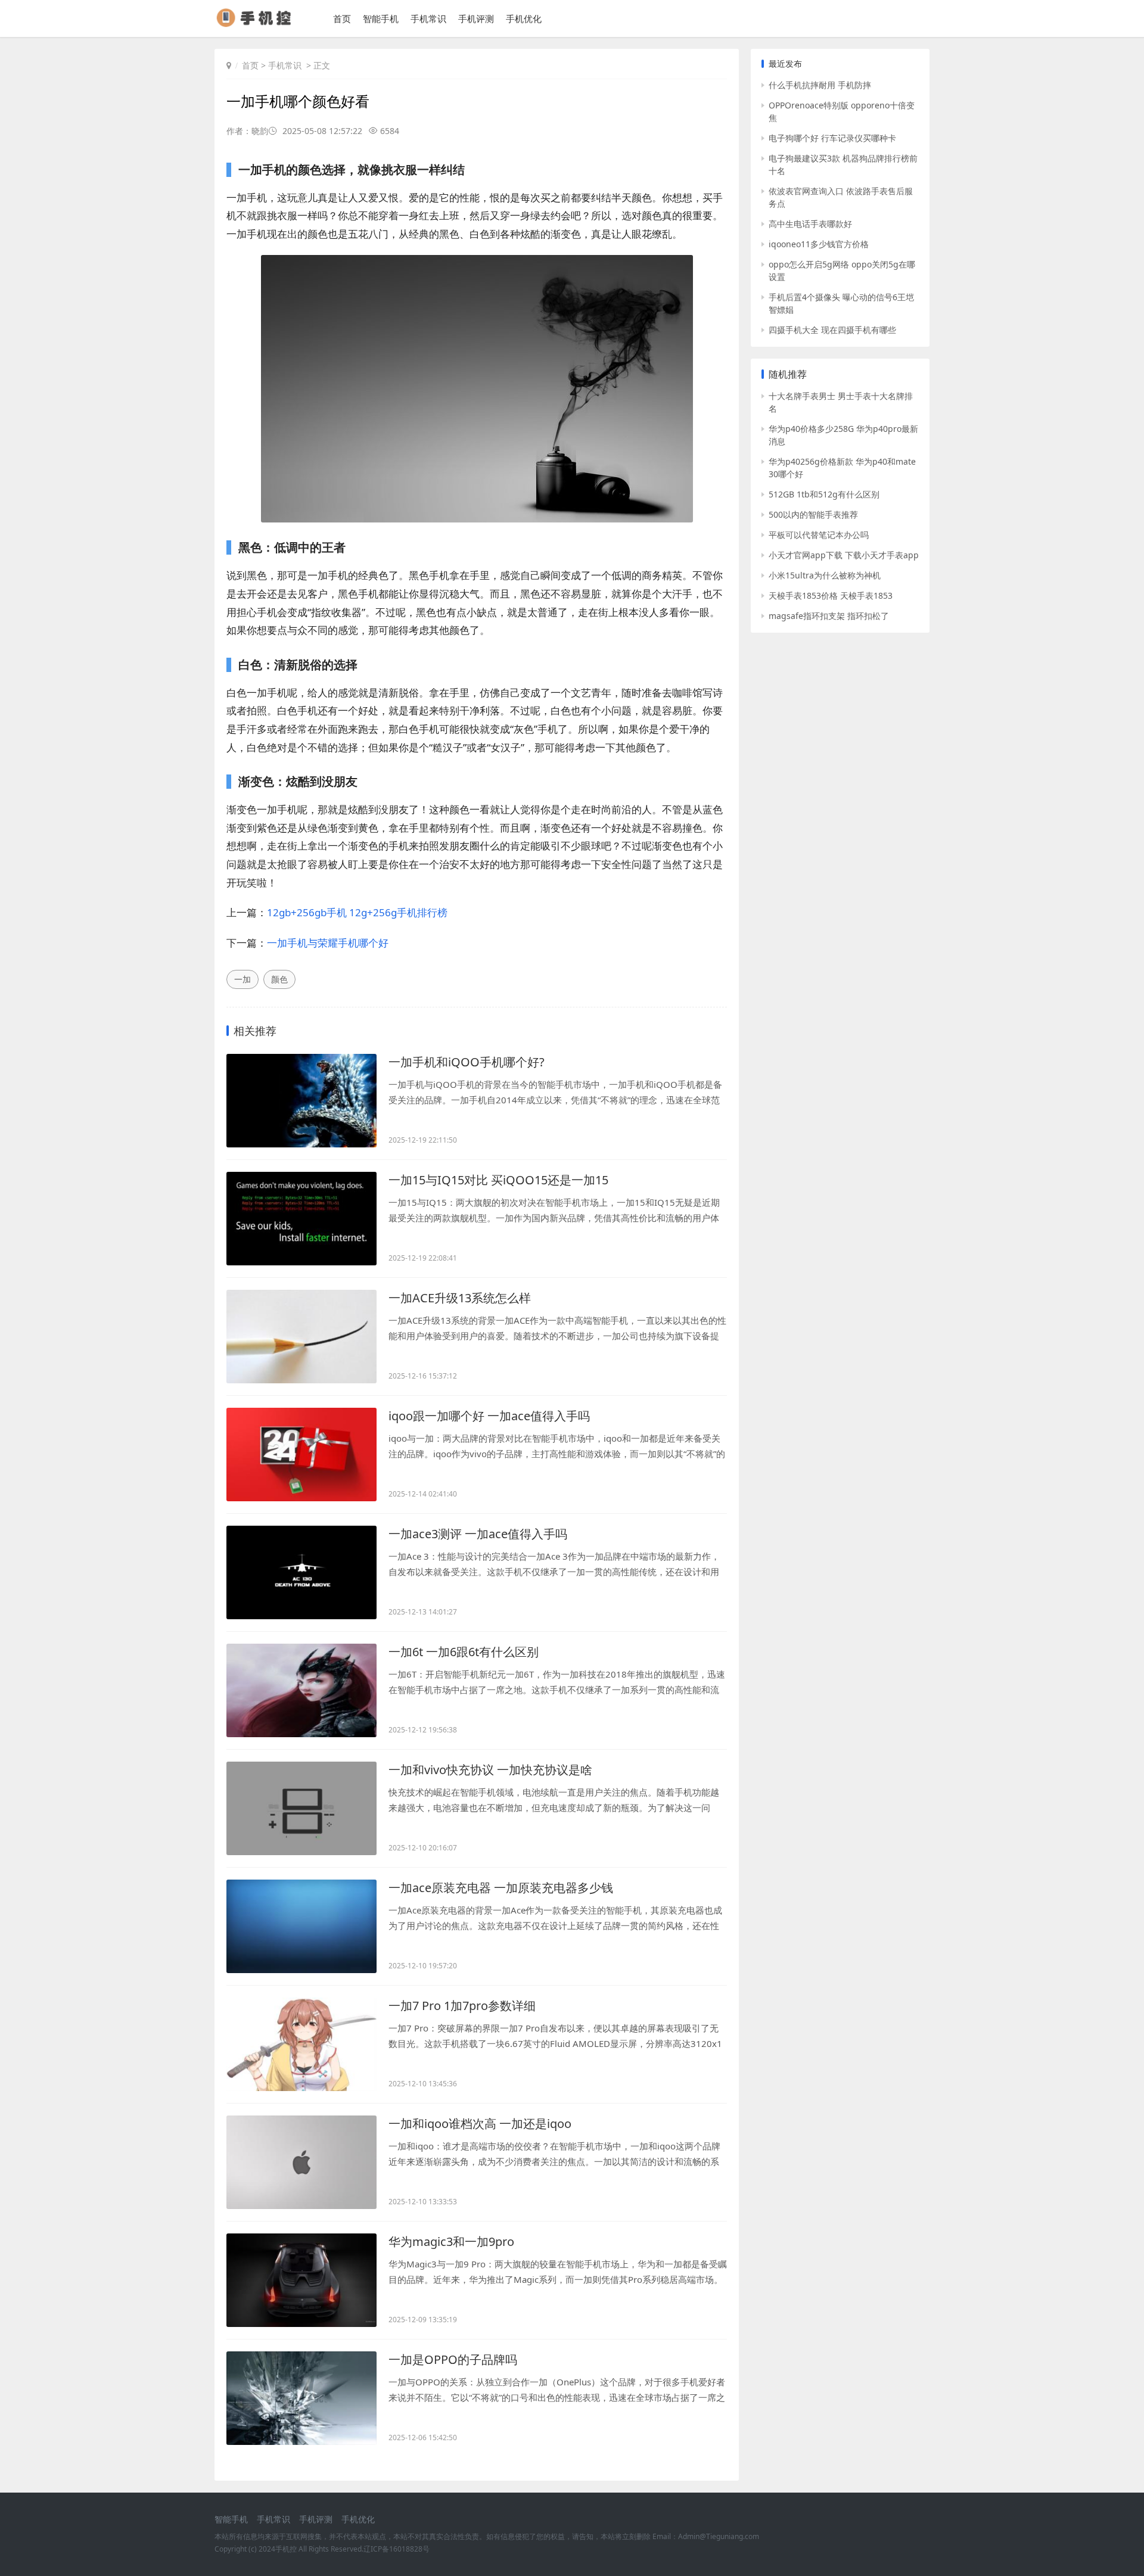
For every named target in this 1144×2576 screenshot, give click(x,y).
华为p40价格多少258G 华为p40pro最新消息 (843, 435)
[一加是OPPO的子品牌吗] (301, 2398)
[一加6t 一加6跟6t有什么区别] (301, 1690)
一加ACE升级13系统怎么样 (460, 1298)
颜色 (279, 979)
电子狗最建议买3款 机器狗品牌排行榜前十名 (843, 164)
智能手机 (381, 18)
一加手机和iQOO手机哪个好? (467, 1062)
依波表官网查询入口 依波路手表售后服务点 (841, 197)
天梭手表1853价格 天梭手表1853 (831, 595)
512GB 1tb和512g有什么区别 (824, 494)
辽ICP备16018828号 (397, 2549)
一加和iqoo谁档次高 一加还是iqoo (480, 2124)
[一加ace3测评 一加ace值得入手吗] (301, 1572)
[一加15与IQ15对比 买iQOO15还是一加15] (301, 1219)
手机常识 (428, 18)
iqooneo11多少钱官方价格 (819, 244)
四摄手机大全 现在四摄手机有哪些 (832, 330)
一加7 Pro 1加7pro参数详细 (462, 2006)
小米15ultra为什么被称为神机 (825, 575)
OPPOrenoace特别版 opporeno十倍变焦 (842, 111)
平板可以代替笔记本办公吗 (819, 535)
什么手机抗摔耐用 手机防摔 (820, 85)
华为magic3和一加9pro (451, 2241)
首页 (342, 18)
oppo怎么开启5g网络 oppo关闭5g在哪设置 (842, 270)
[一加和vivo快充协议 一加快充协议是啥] (301, 1808)
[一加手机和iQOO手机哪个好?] (301, 1101)
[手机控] (259, 24)
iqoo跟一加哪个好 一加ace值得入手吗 (489, 1416)
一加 (243, 979)
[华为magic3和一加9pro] (301, 2280)
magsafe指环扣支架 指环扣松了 (829, 616)
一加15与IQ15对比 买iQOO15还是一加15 (498, 1180)
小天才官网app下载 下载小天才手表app (844, 555)
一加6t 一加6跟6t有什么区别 (464, 1652)
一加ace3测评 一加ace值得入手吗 (478, 1534)
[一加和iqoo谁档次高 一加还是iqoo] (301, 2162)
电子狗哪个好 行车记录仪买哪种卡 (832, 138)
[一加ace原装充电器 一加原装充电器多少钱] (301, 1926)
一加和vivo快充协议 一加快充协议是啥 (490, 1770)
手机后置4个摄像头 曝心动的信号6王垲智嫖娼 (841, 303)
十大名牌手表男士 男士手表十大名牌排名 (841, 402)
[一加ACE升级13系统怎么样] (301, 1337)
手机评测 (476, 18)
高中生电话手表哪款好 (810, 224)
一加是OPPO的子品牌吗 (453, 2359)
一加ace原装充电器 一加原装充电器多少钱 (501, 1888)
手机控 (286, 2549)
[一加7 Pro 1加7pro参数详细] (301, 2044)
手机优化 (524, 18)
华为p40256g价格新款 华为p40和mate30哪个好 (842, 468)
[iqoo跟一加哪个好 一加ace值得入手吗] (301, 1455)
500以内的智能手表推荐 (813, 514)
